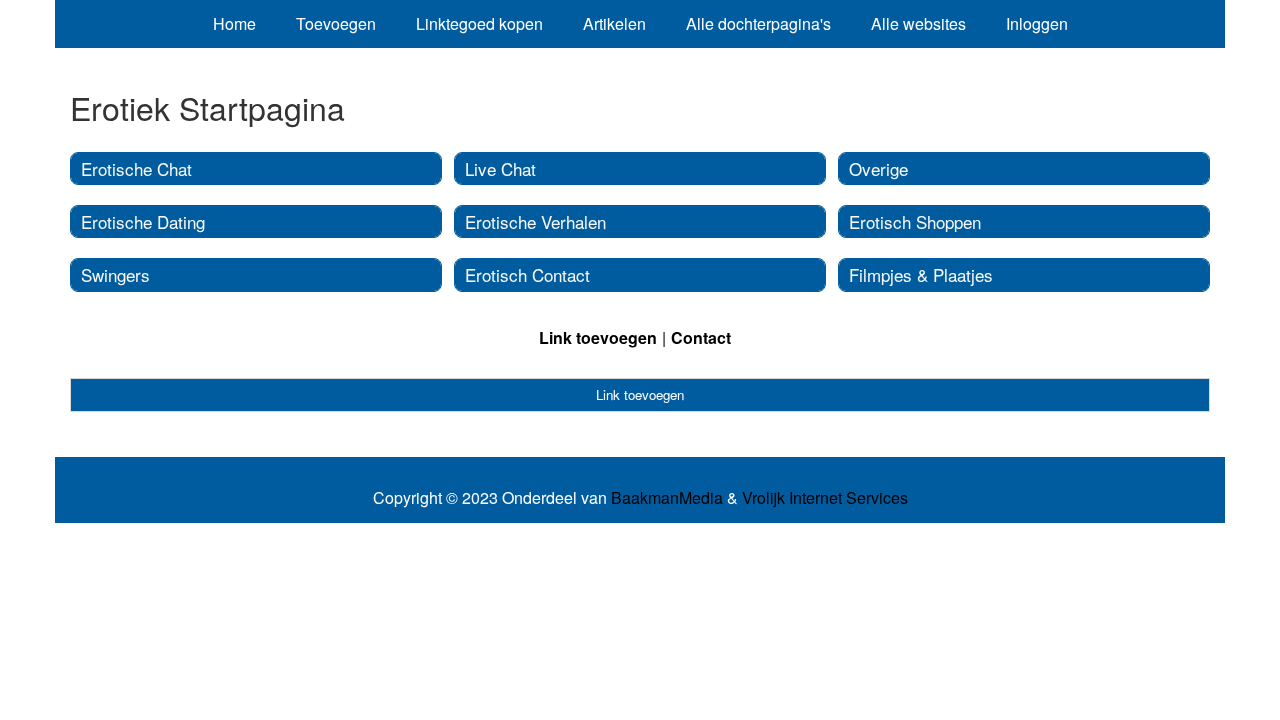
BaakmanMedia (667, 498)
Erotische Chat (136, 168)
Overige (878, 168)
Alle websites (918, 23)
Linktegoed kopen (479, 23)
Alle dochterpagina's (758, 23)
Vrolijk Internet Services (825, 498)
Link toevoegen (598, 337)
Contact (701, 337)
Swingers (115, 274)
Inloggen (1037, 23)
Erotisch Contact (527, 274)
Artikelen (614, 23)
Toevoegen (336, 23)
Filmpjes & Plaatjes (921, 274)
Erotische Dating (143, 221)
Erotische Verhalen (535, 221)
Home (234, 23)
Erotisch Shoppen (915, 221)
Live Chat (500, 168)
